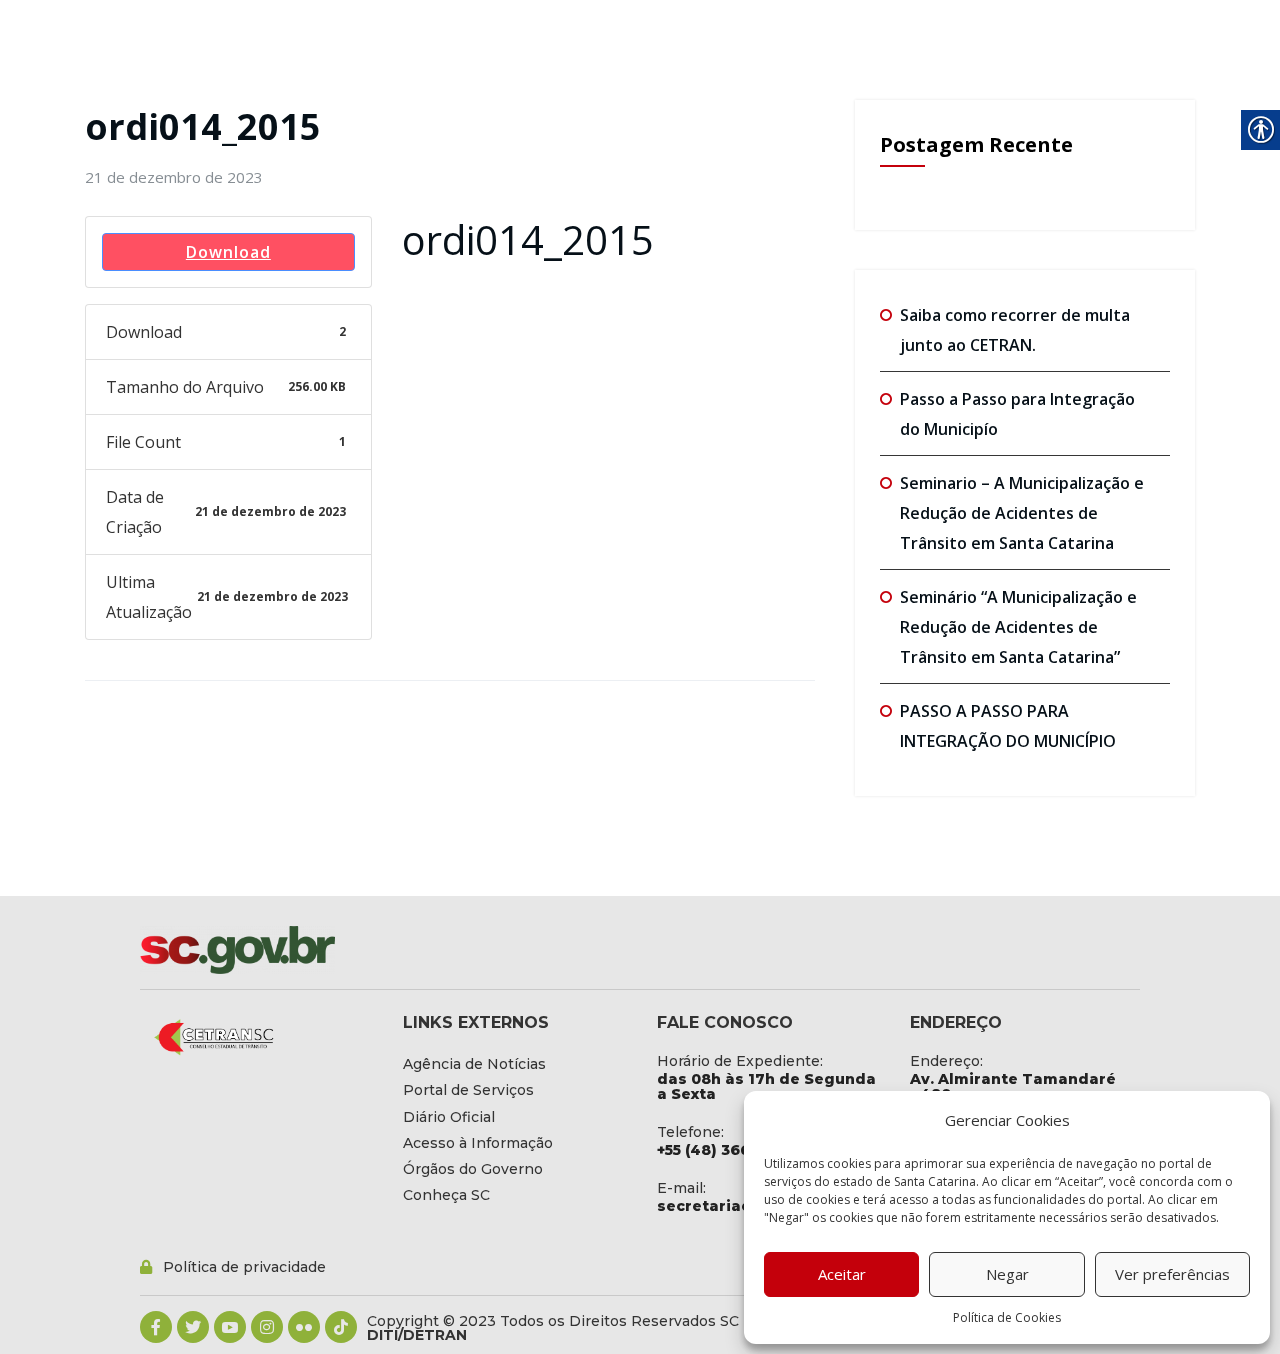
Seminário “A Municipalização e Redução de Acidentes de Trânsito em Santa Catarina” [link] (1018, 627)
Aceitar (842, 1274)
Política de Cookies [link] (1007, 1317)
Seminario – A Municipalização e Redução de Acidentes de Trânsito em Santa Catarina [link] (1022, 513)
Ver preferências (1172, 1274)
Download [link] (228, 252)
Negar (1007, 1274)
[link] (174, 177)
